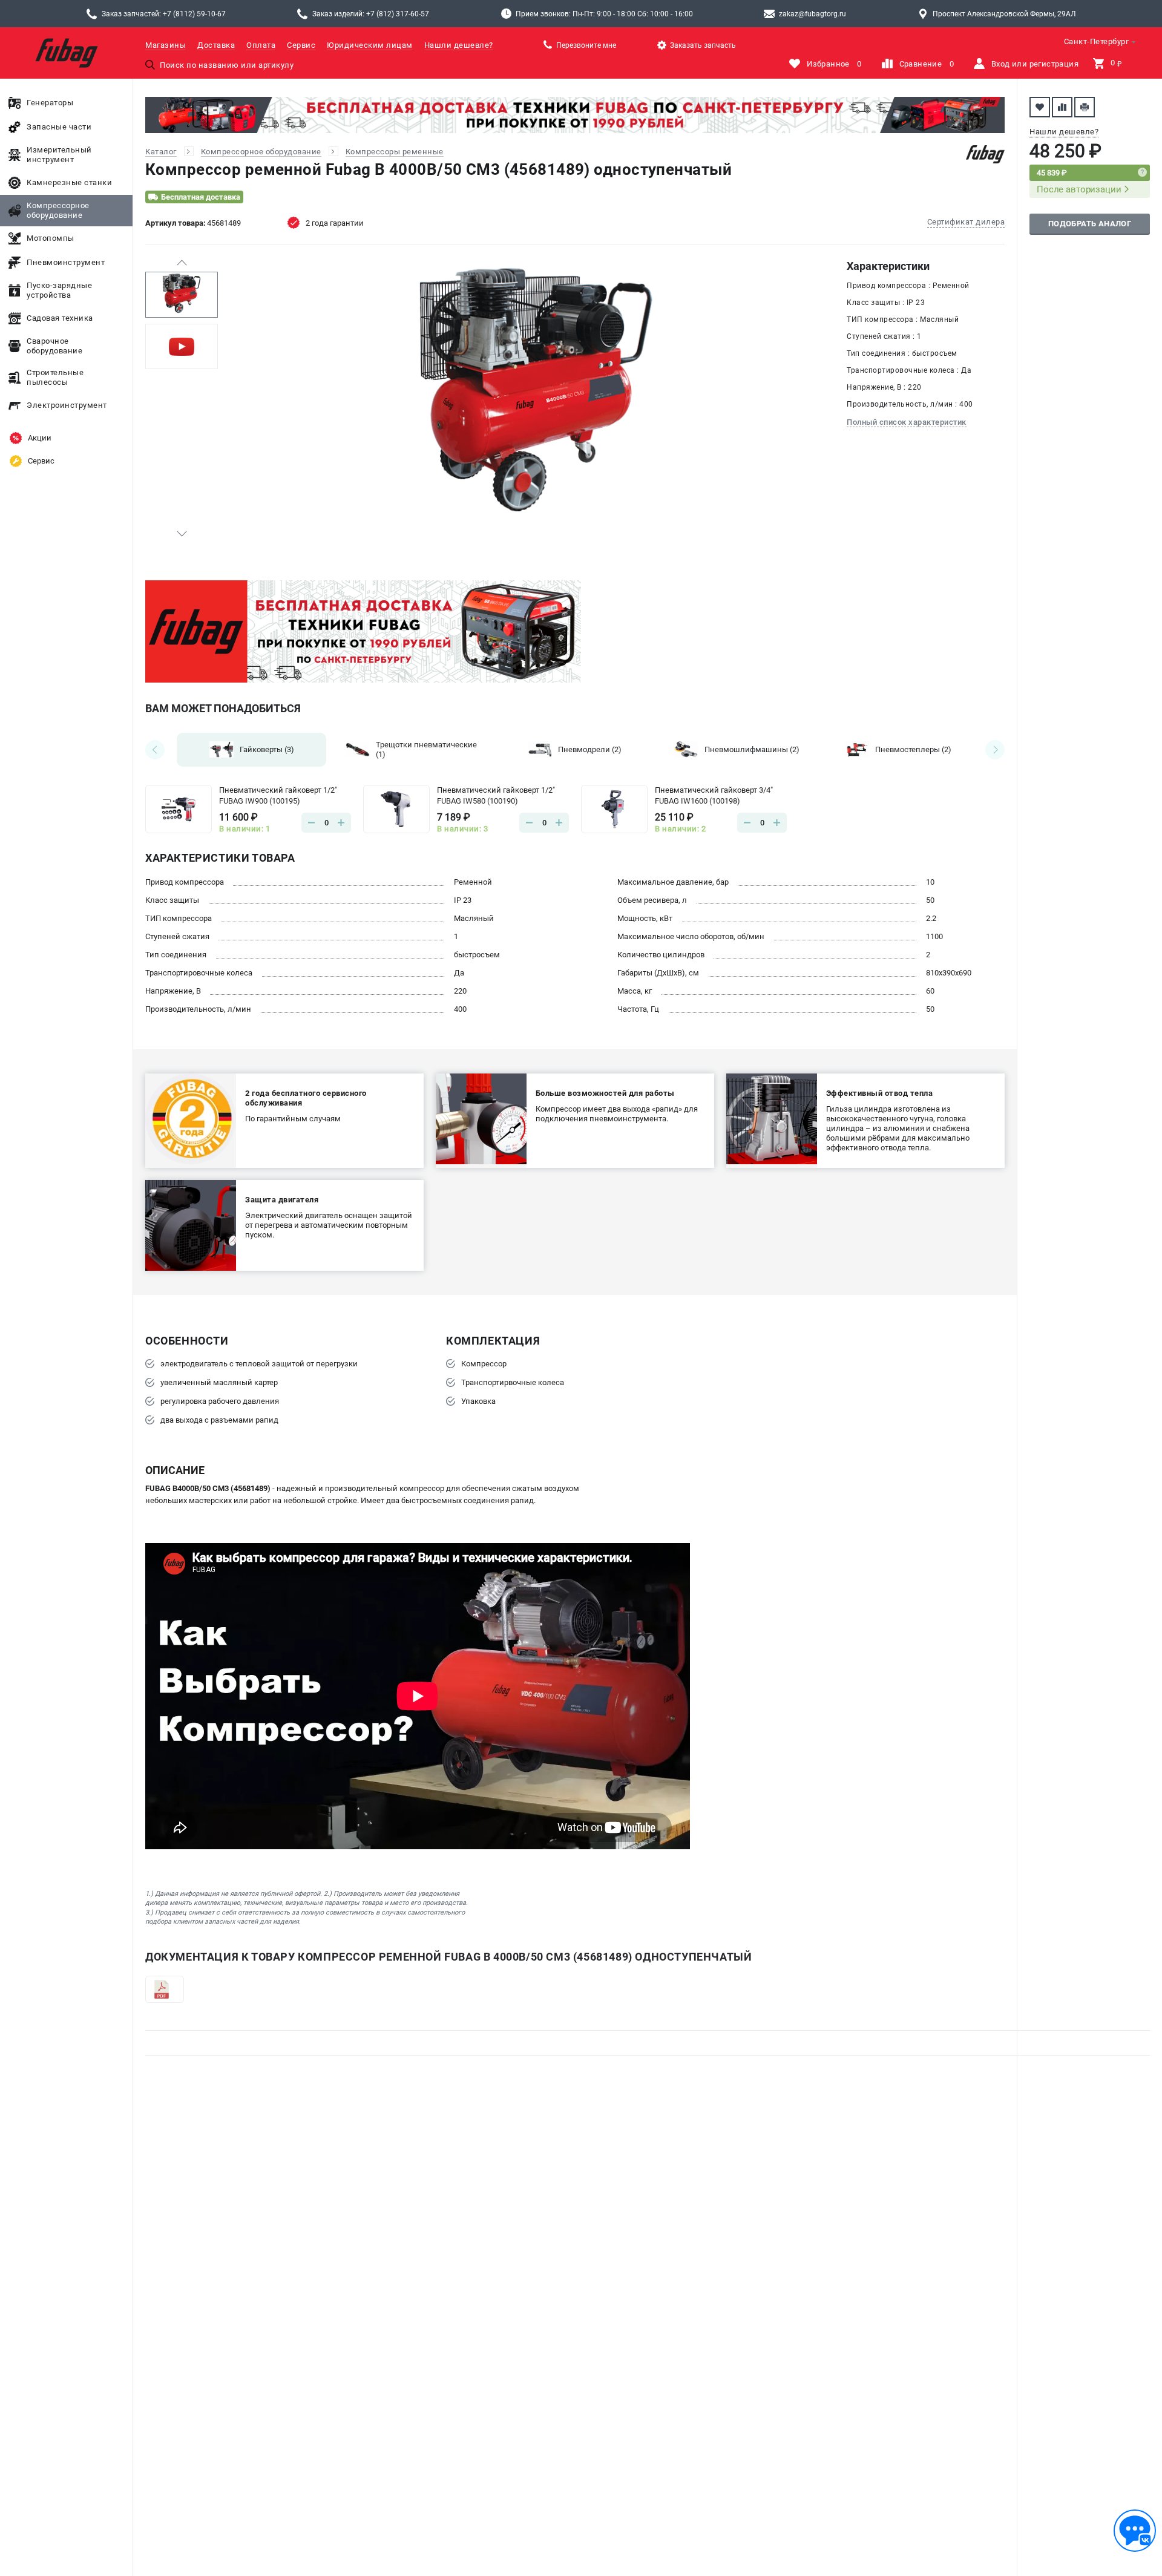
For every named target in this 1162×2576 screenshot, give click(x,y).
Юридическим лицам (370, 45)
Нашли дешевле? (459, 45)
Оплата (261, 45)
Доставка (216, 45)
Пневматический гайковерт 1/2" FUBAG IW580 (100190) (496, 795)
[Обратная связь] (1135, 2531)
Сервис (301, 45)
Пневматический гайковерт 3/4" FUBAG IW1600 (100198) (714, 795)
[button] (182, 263)
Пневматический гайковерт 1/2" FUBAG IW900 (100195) (278, 795)
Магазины (166, 45)
